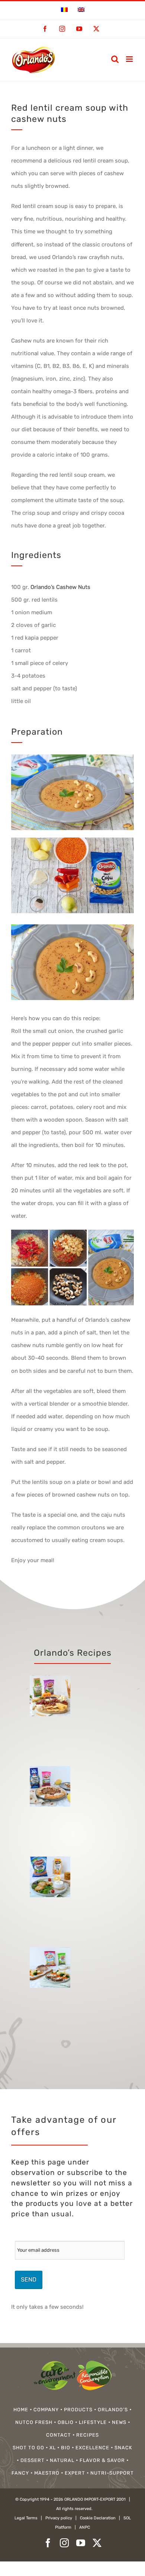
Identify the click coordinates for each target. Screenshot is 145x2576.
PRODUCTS (78, 2410)
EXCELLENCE (92, 2448)
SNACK (123, 2448)
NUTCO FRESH (34, 2422)
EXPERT (75, 2473)
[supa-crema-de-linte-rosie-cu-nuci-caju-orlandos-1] (72, 840)
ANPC (85, 2527)
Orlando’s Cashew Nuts (60, 587)
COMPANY (46, 2410)
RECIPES (88, 2435)
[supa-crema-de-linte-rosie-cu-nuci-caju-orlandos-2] (72, 927)
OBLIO (66, 2422)
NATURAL (62, 2460)
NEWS (119, 2422)
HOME (21, 2410)
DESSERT (33, 2460)
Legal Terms (26, 2518)
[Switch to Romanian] (64, 10)
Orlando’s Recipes (73, 1653)
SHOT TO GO (28, 2448)
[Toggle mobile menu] (130, 59)
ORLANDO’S (113, 2410)
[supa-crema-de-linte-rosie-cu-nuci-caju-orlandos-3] (72, 1232)
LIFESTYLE (93, 2422)
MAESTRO (47, 2473)
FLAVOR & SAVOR (102, 2460)
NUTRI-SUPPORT (112, 2473)
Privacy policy (59, 2518)
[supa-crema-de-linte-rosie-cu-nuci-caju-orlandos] (72, 757)
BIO (66, 2448)
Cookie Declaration (98, 2518)
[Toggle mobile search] (115, 59)
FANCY (20, 2473)
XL (53, 2448)
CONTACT (59, 2435)
